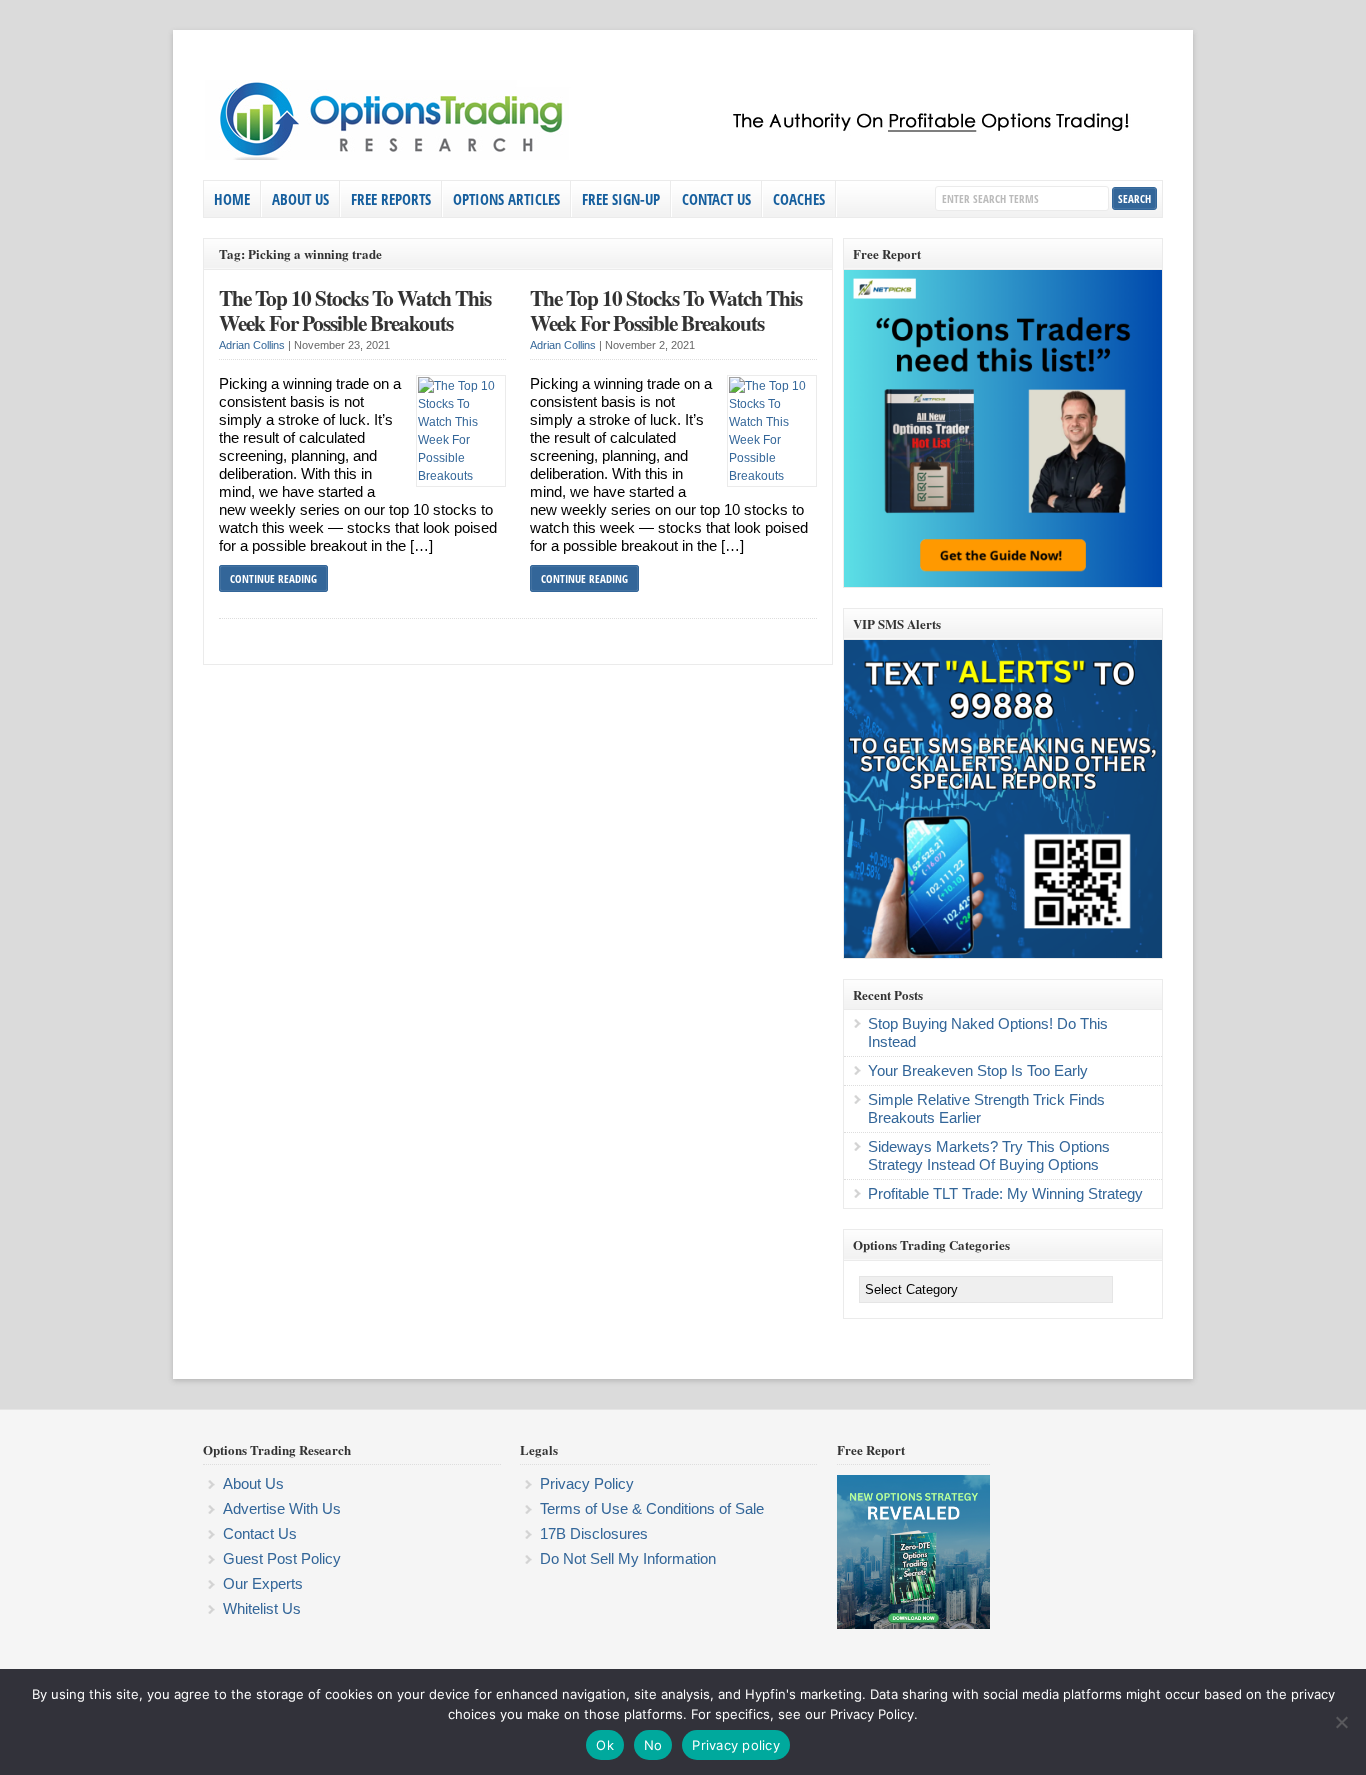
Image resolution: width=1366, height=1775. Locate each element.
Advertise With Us (282, 1508)
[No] (1341, 1722)
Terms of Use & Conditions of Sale (652, 1508)
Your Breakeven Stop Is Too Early (978, 1070)
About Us (300, 199)
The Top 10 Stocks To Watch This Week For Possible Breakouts (355, 310)
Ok (605, 1745)
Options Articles (506, 199)
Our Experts (263, 1583)
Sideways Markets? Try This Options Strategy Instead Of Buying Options (989, 1155)
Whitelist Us (262, 1608)
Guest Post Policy (282, 1558)
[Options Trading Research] (678, 156)
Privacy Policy (587, 1483)
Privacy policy (736, 1745)
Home (232, 199)
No (653, 1745)
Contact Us (716, 199)
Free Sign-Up (621, 199)
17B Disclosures (594, 1533)
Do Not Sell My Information (628, 1558)
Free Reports (391, 199)
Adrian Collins (252, 345)
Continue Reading (273, 578)
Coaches (799, 199)
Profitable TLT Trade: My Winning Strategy (1005, 1193)
